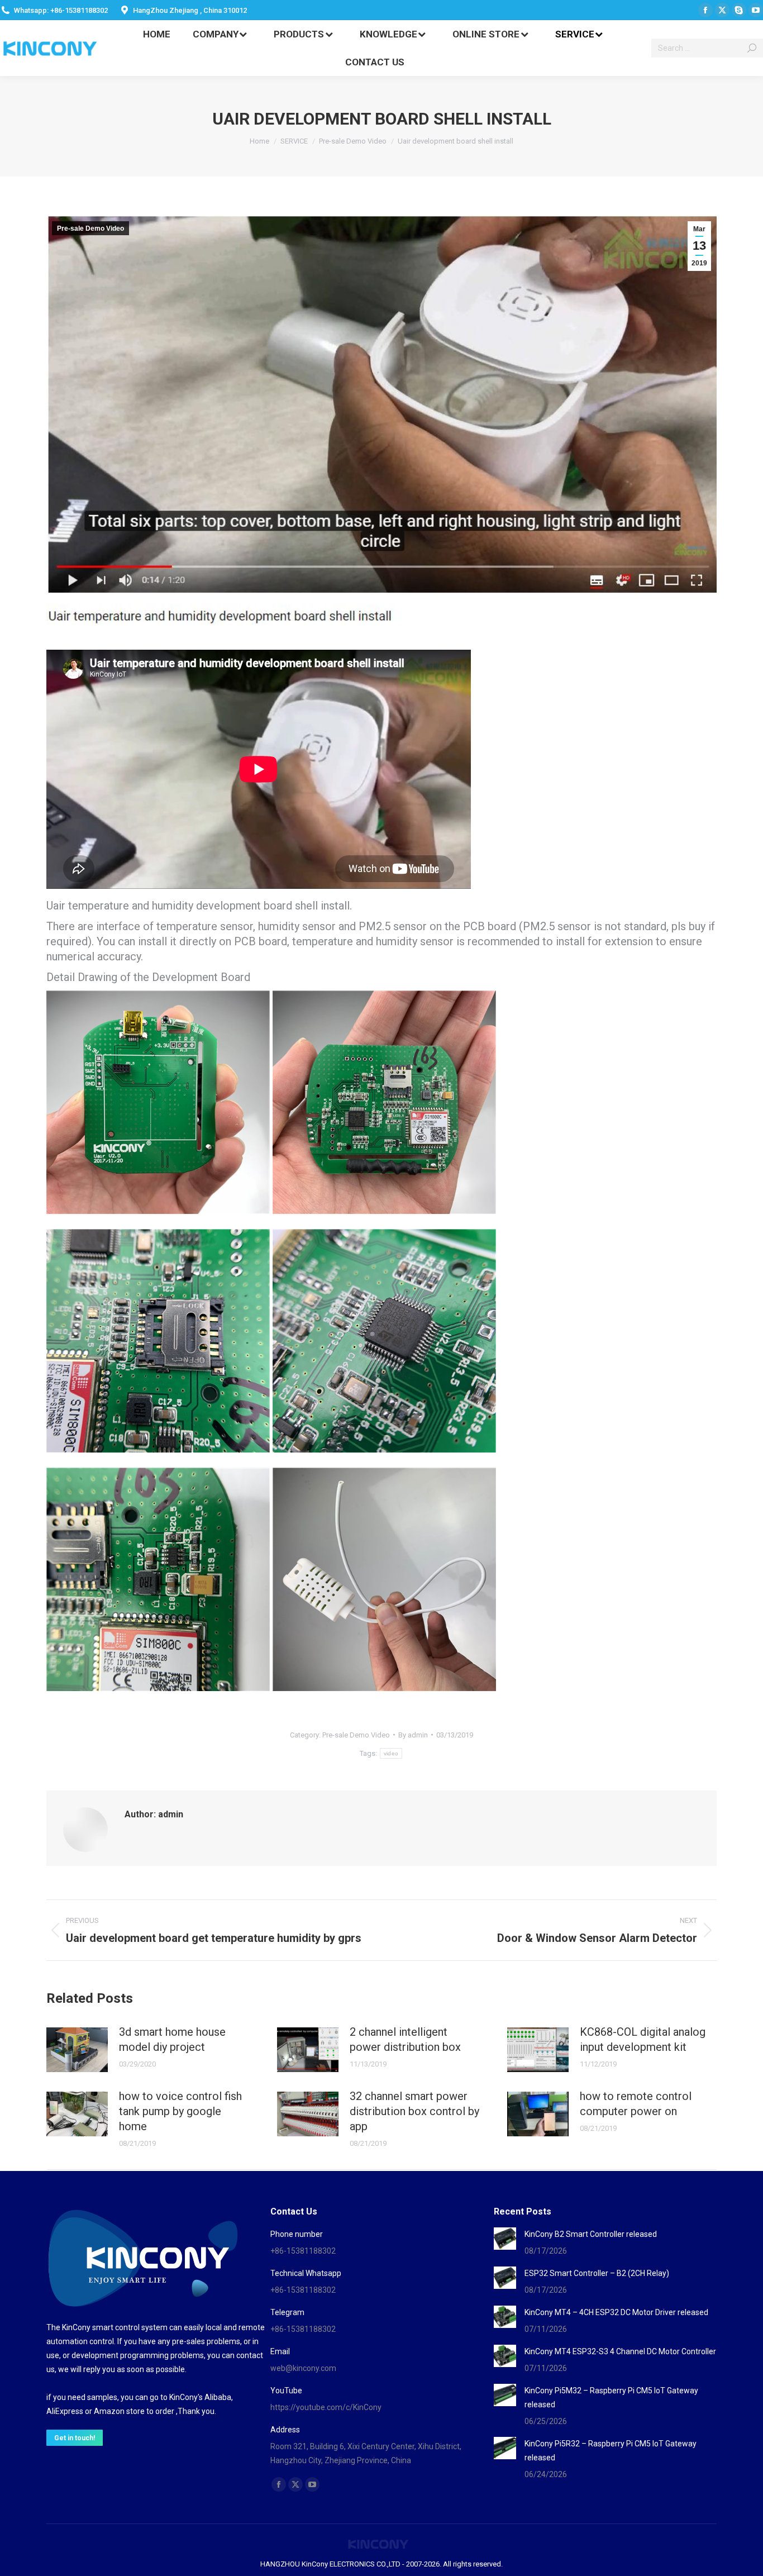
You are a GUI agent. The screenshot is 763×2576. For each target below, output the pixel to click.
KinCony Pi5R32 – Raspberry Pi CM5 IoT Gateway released (611, 2451)
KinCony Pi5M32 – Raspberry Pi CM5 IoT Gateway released (611, 2398)
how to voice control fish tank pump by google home (180, 2111)
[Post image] (77, 2050)
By (413, 1735)
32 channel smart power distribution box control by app (414, 2111)
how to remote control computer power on (636, 2104)
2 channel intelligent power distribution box (405, 2039)
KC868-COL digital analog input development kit (643, 2039)
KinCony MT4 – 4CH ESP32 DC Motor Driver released (616, 2312)
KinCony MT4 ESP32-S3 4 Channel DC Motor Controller (620, 2351)
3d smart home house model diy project (172, 2039)
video (391, 1753)
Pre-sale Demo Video (90, 228)
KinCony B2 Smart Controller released (591, 2234)
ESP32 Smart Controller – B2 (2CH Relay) (597, 2273)
